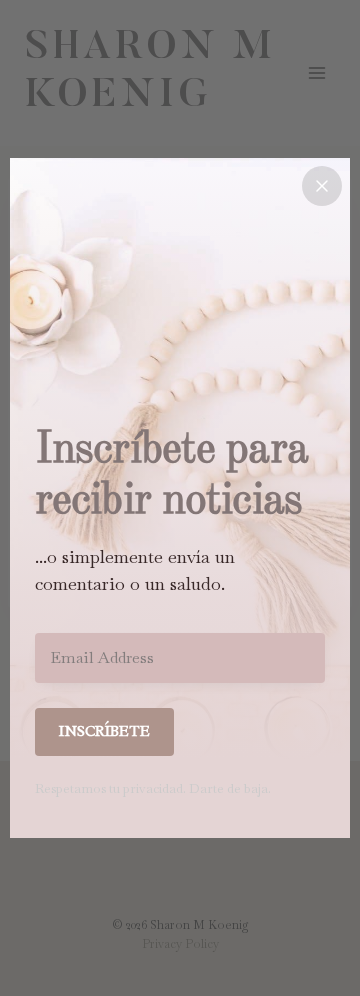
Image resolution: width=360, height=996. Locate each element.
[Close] (322, 186)
